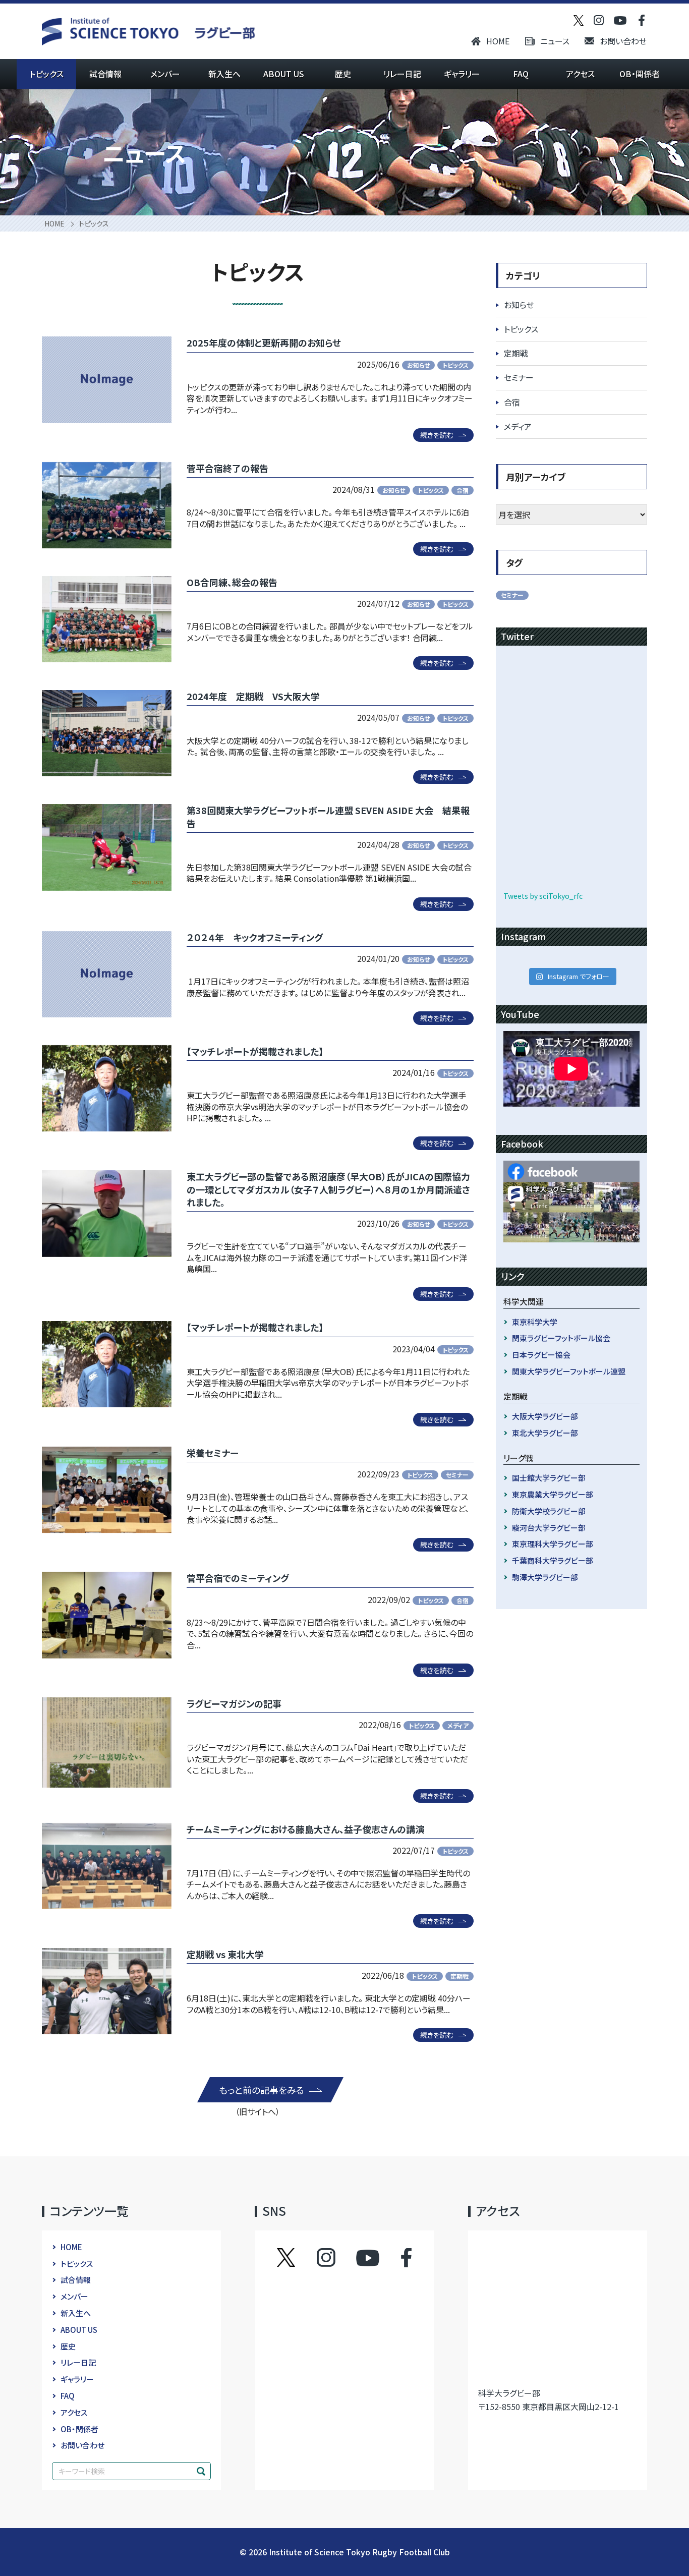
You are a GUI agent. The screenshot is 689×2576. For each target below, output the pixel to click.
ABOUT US (284, 74)
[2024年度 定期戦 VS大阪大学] (107, 733)
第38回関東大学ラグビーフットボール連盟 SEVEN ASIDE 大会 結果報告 (328, 816)
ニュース (555, 41)
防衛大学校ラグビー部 (549, 1511)
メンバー (165, 74)
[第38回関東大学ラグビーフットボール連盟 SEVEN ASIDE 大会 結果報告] (107, 847)
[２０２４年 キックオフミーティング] (107, 974)
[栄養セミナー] (107, 1490)
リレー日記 (402, 74)
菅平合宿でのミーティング (238, 1578)
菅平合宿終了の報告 (227, 468)
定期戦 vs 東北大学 (225, 1954)
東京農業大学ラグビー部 (553, 1494)
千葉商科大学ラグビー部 (553, 1560)
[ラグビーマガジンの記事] (107, 1742)
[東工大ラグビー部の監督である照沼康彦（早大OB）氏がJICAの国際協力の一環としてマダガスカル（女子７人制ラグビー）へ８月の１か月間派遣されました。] (107, 1213)
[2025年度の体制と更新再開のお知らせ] (107, 380)
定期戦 (460, 1976)
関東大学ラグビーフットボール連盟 (569, 1371)
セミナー (457, 1475)
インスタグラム (336, 2258)
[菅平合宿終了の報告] (107, 505)
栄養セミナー (213, 1453)
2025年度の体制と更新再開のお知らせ (264, 342)
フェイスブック (396, 2258)
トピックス (46, 74)
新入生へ (224, 74)
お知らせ (418, 365)
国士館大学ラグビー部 (549, 1478)
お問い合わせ (623, 41)
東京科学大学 (535, 1322)
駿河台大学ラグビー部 (549, 1528)
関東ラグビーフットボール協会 (561, 1338)
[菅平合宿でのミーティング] (107, 1615)
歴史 (343, 74)
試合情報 (105, 74)
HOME (498, 41)
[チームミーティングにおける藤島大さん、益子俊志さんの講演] (107, 1866)
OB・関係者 (640, 74)
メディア (458, 1725)
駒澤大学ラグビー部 (545, 1577)
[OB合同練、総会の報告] (107, 619)
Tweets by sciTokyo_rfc (543, 896)
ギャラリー (462, 74)
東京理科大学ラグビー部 (553, 1544)
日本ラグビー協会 (541, 1355)
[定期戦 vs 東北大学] (107, 1991)
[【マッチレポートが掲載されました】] (107, 1088)
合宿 (463, 490)
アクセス (580, 74)
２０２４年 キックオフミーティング (255, 937)
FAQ (521, 74)
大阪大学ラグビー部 (545, 1416)
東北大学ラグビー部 (545, 1433)
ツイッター (296, 2258)
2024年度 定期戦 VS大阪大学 (253, 696)
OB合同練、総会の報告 (232, 582)
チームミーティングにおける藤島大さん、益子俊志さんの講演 (305, 1829)
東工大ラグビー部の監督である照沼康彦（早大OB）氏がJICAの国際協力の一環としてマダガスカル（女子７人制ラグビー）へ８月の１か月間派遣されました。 (328, 1189)
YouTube (368, 2258)
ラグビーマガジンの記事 (234, 1703)
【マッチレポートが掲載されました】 (255, 1051)
